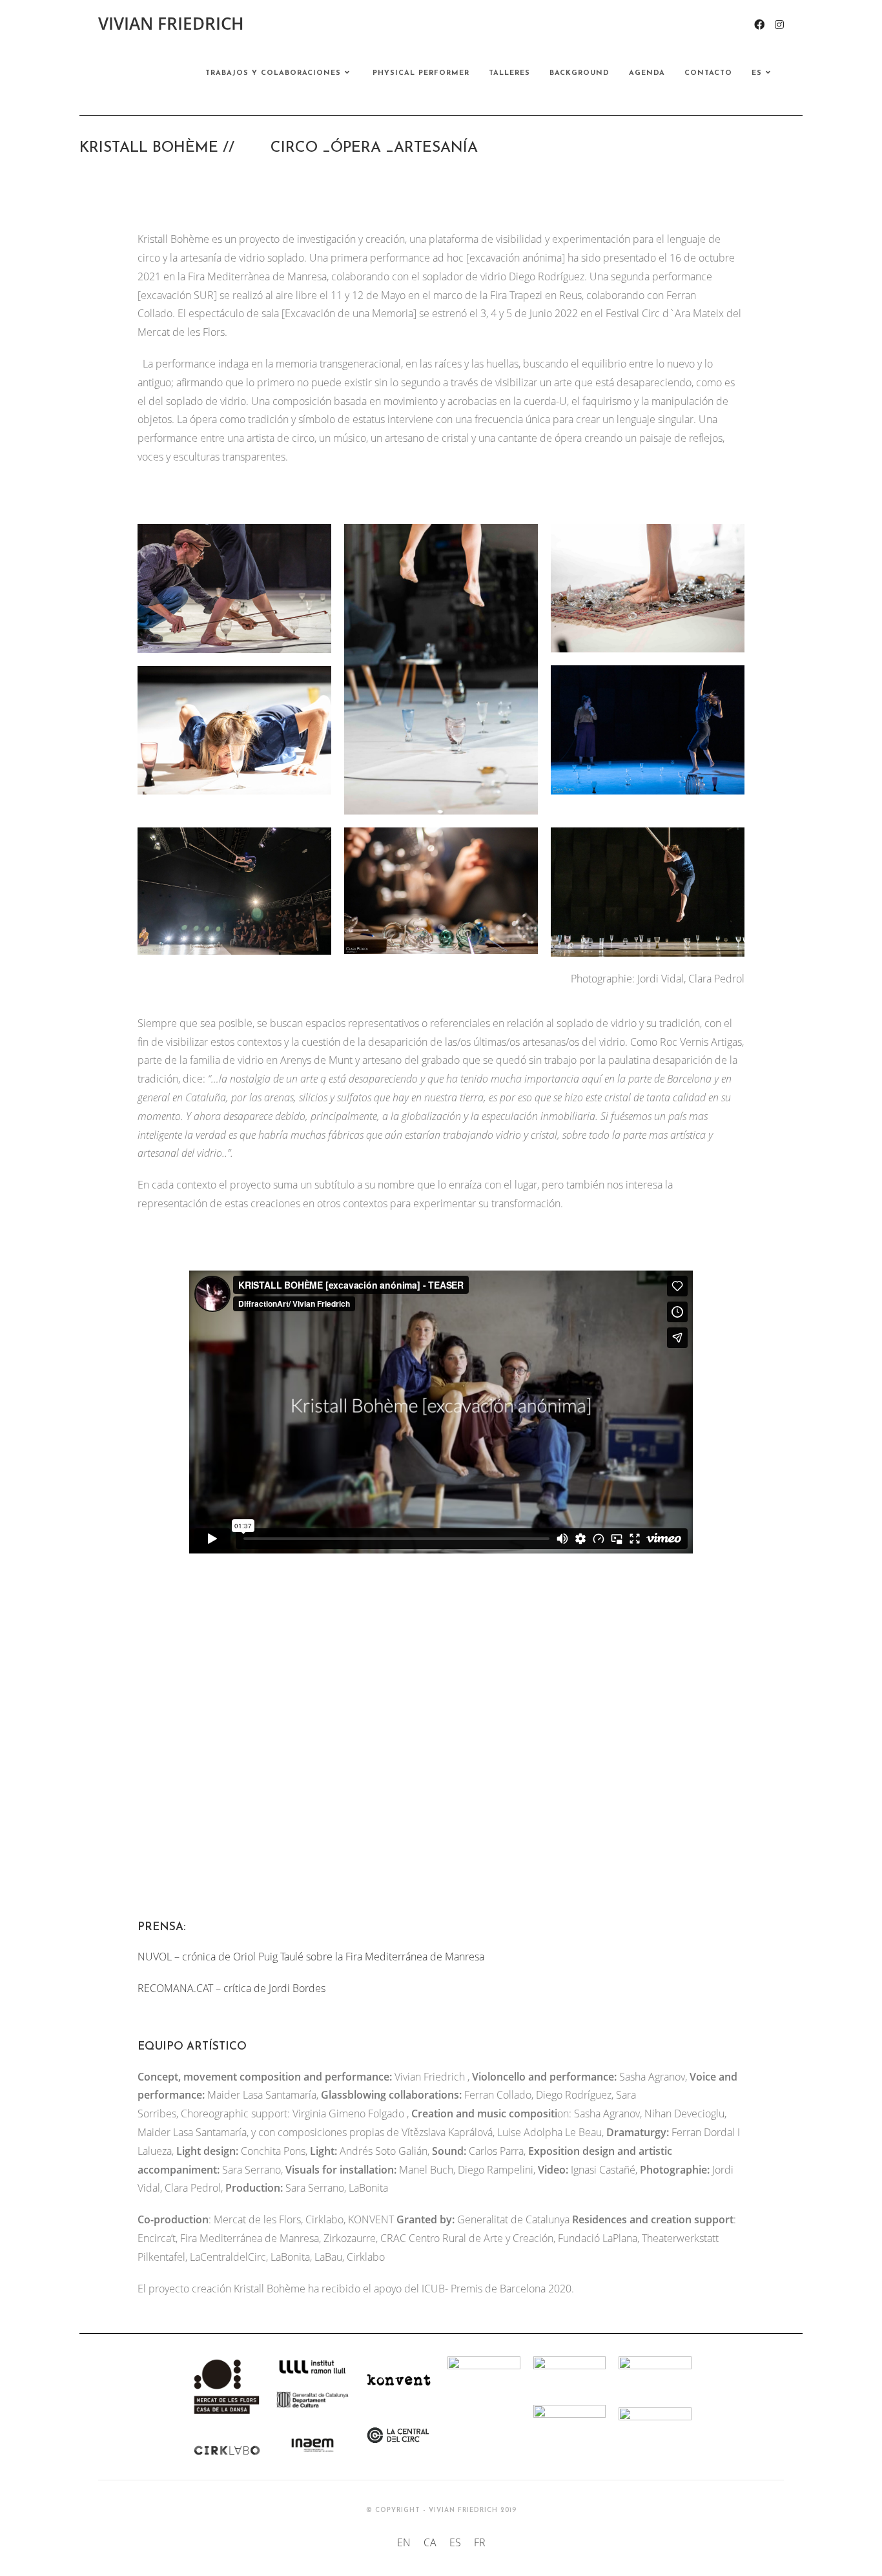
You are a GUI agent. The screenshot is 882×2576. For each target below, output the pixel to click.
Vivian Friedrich (171, 23)
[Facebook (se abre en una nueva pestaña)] (759, 25)
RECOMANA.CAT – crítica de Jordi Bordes (231, 1988)
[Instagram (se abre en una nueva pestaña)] (779, 25)
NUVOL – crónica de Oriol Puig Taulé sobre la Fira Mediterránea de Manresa (311, 1957)
